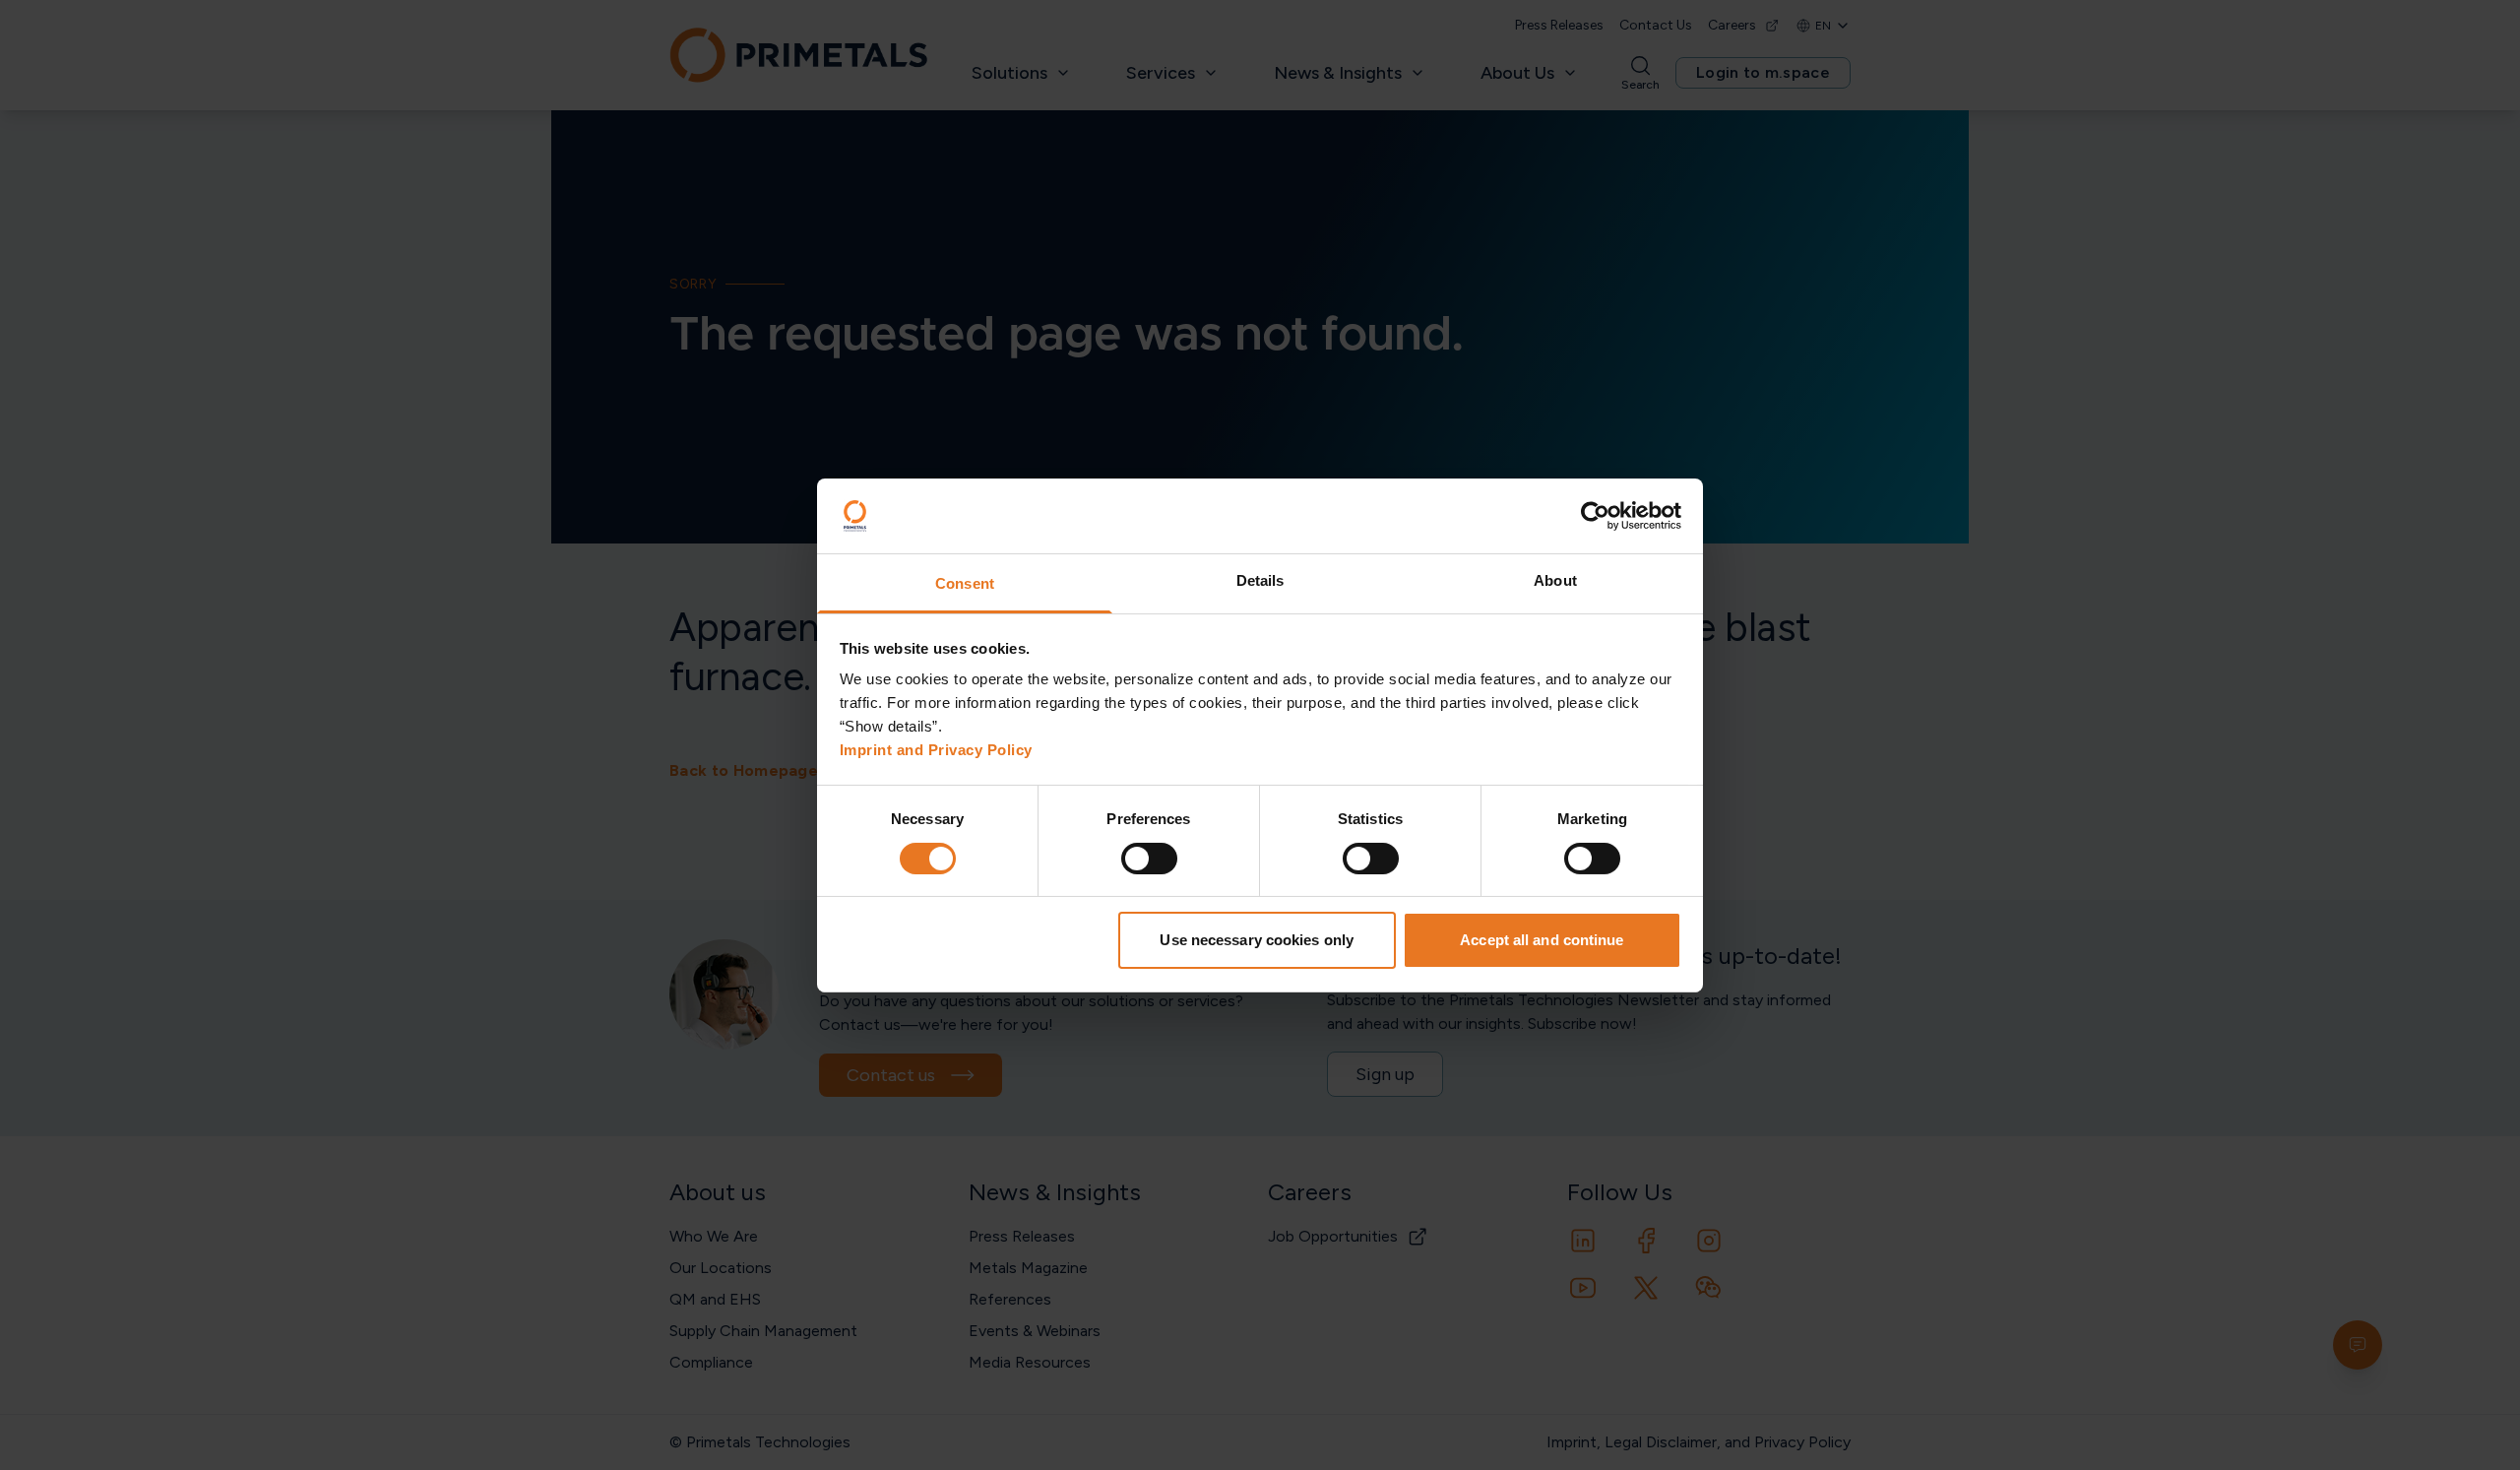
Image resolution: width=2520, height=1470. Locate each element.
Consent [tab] (965, 583)
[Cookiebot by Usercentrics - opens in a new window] (1595, 516)
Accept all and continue (1542, 940)
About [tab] (1555, 580)
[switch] (1149, 859)
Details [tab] (1260, 580)
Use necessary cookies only (1257, 940)
